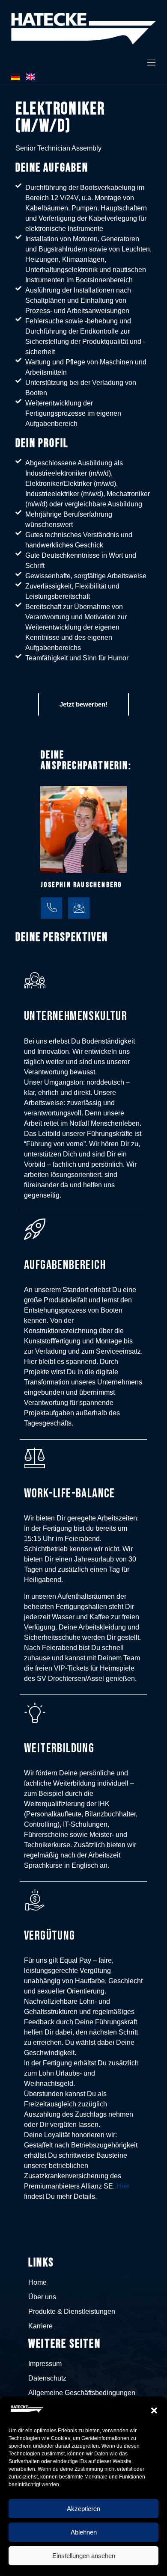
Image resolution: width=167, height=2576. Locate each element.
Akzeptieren (83, 2509)
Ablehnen (84, 2532)
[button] (154, 2410)
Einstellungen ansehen (84, 2556)
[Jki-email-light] (79, 908)
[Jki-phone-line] (51, 908)
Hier (123, 2186)
